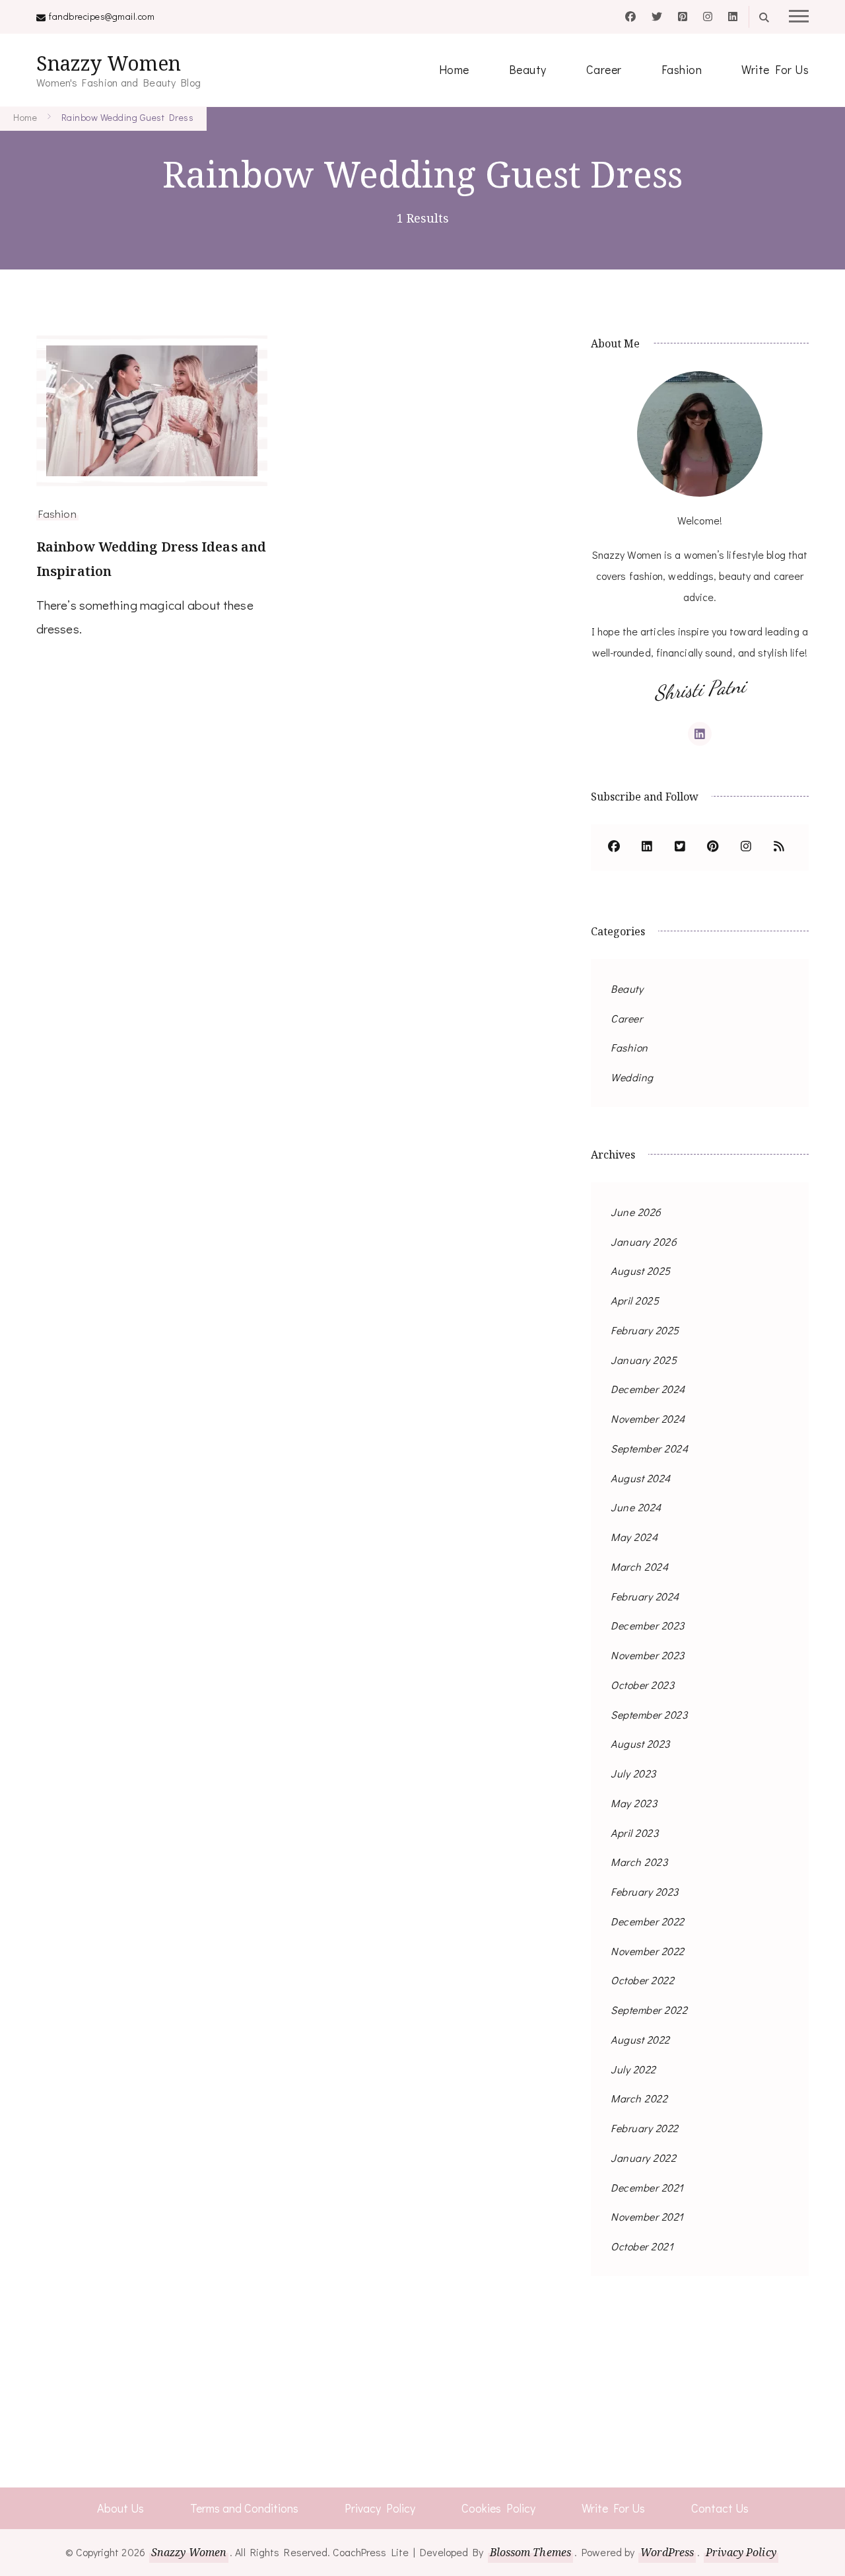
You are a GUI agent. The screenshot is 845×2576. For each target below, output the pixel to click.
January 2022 (643, 2158)
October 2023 (642, 1685)
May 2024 (634, 1537)
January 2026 (644, 1241)
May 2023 (634, 1803)
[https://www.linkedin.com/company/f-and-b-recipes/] (647, 847)
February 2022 (645, 2128)
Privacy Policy (380, 2508)
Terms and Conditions (244, 2508)
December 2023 (648, 1625)
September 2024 (649, 1448)
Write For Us (775, 69)
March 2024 (639, 1566)
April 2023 (634, 1833)
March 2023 (639, 1862)
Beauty (528, 69)
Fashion (682, 69)
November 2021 (647, 2216)
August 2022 (640, 2039)
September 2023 (649, 1714)
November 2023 (648, 1655)
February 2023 (645, 1891)
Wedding (632, 1077)
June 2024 (636, 1507)
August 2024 (641, 1478)
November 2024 (648, 1418)
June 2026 (636, 1212)
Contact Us (720, 2508)
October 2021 (642, 2246)
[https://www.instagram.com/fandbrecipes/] (746, 847)
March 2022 (639, 2098)
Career (604, 69)
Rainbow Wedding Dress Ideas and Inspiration (151, 559)
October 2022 (642, 1980)
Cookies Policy (498, 2508)
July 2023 (633, 1773)
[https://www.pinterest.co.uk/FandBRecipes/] (713, 847)
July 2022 (633, 2069)
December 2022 (648, 1921)
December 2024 (648, 1389)
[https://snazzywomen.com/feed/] (779, 847)
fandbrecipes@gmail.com (102, 16)
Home (454, 69)
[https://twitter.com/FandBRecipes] (680, 847)
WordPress (667, 2552)
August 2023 (640, 1743)
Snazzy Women (109, 63)
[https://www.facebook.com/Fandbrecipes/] (614, 847)
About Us (120, 2508)
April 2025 (635, 1300)
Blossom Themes (530, 2552)
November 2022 (648, 1951)
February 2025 (645, 1330)
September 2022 (649, 2010)
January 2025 (644, 1360)
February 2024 (645, 1596)
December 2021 (647, 2187)
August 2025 (641, 1270)
